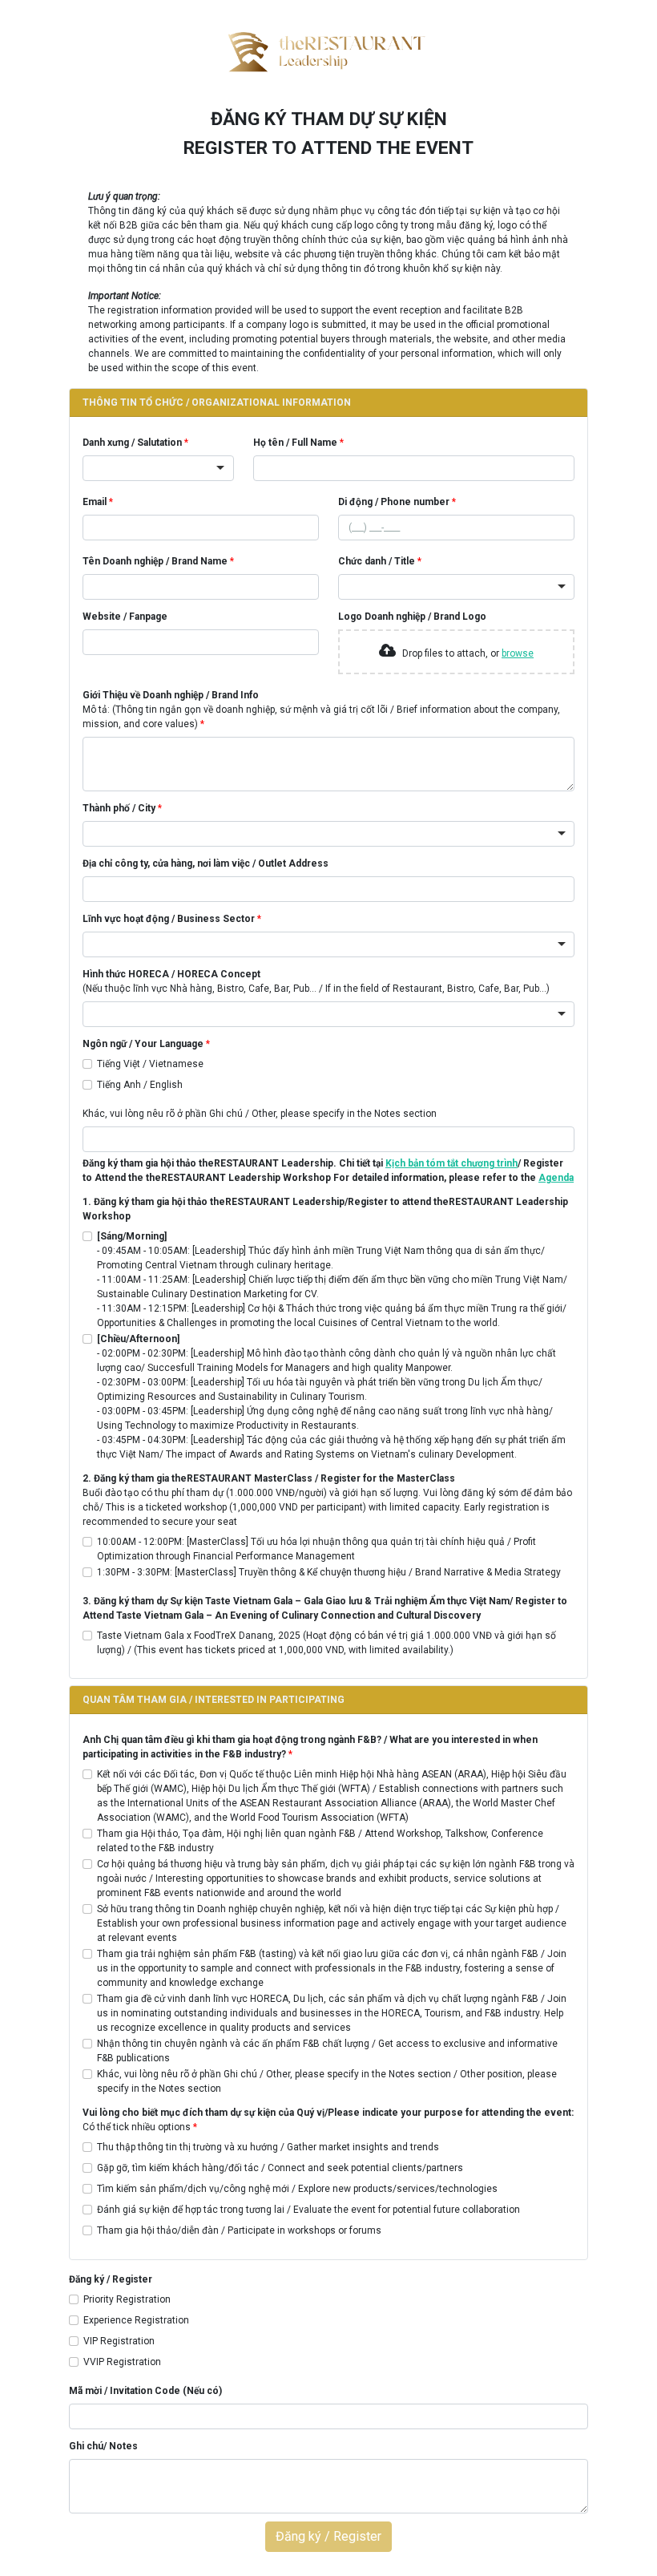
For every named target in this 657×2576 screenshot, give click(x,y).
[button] (328, 403)
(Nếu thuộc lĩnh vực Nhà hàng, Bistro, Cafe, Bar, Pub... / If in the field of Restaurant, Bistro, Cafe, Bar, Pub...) (316, 981)
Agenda (556, 1178)
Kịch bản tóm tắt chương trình (451, 1163)
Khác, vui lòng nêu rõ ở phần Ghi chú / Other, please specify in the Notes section (260, 1114)
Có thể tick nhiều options (328, 2120)
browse (518, 653)
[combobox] (158, 468)
